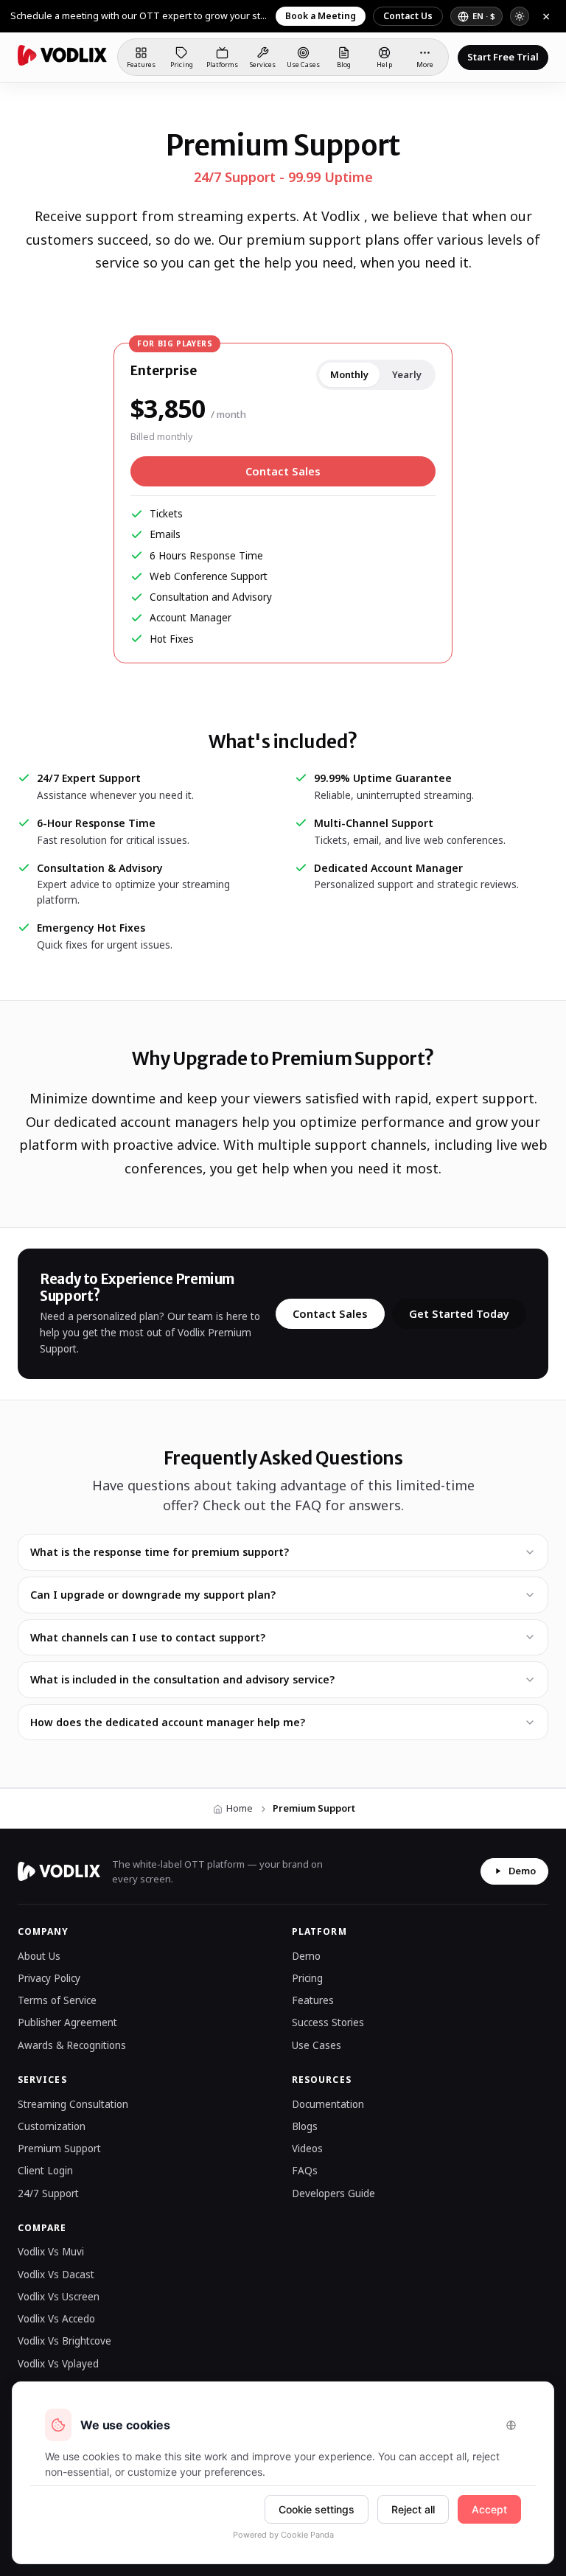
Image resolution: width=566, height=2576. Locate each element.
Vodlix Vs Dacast (56, 2275)
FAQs (305, 2171)
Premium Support (59, 2149)
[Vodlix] (62, 55)
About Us (39, 1956)
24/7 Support (48, 2193)
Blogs (305, 2126)
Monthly (349, 374)
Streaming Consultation (73, 2104)
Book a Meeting (321, 16)
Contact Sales (283, 471)
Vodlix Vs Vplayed (58, 2364)
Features (313, 2000)
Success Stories (328, 2022)
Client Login (45, 2171)
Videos (307, 2149)
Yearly (407, 374)
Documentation (328, 2104)
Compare (42, 2228)
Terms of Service (57, 2000)
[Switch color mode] (520, 16)
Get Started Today (459, 1313)
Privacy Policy (49, 1978)
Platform (319, 1931)
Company (43, 1931)
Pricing (307, 1978)
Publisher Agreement (67, 2022)
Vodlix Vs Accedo (56, 2319)
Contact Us (408, 16)
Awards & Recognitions (72, 2045)
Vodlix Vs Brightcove (64, 2341)
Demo (522, 1871)
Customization (52, 2126)
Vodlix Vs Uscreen (59, 2297)
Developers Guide (333, 2193)
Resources (322, 2080)
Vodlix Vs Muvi (51, 2252)
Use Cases (317, 2045)
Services (42, 2080)
